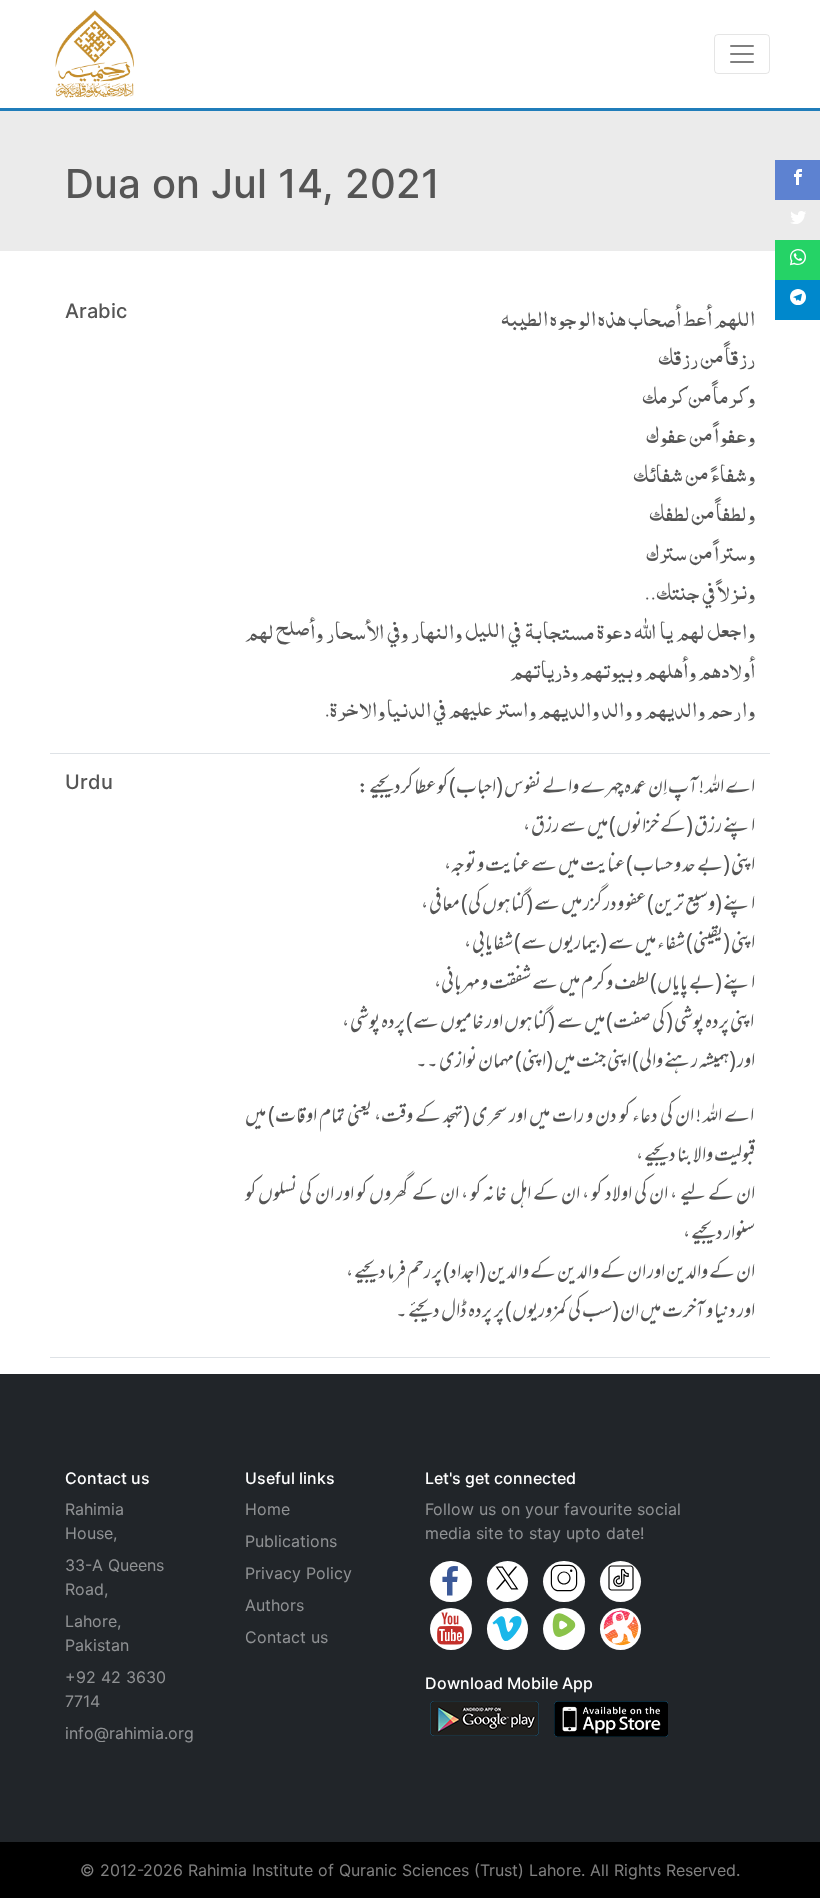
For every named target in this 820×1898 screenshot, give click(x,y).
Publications (291, 1541)
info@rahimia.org (129, 1733)
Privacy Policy (298, 1573)
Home (267, 1509)
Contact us (286, 1637)
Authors (274, 1605)
